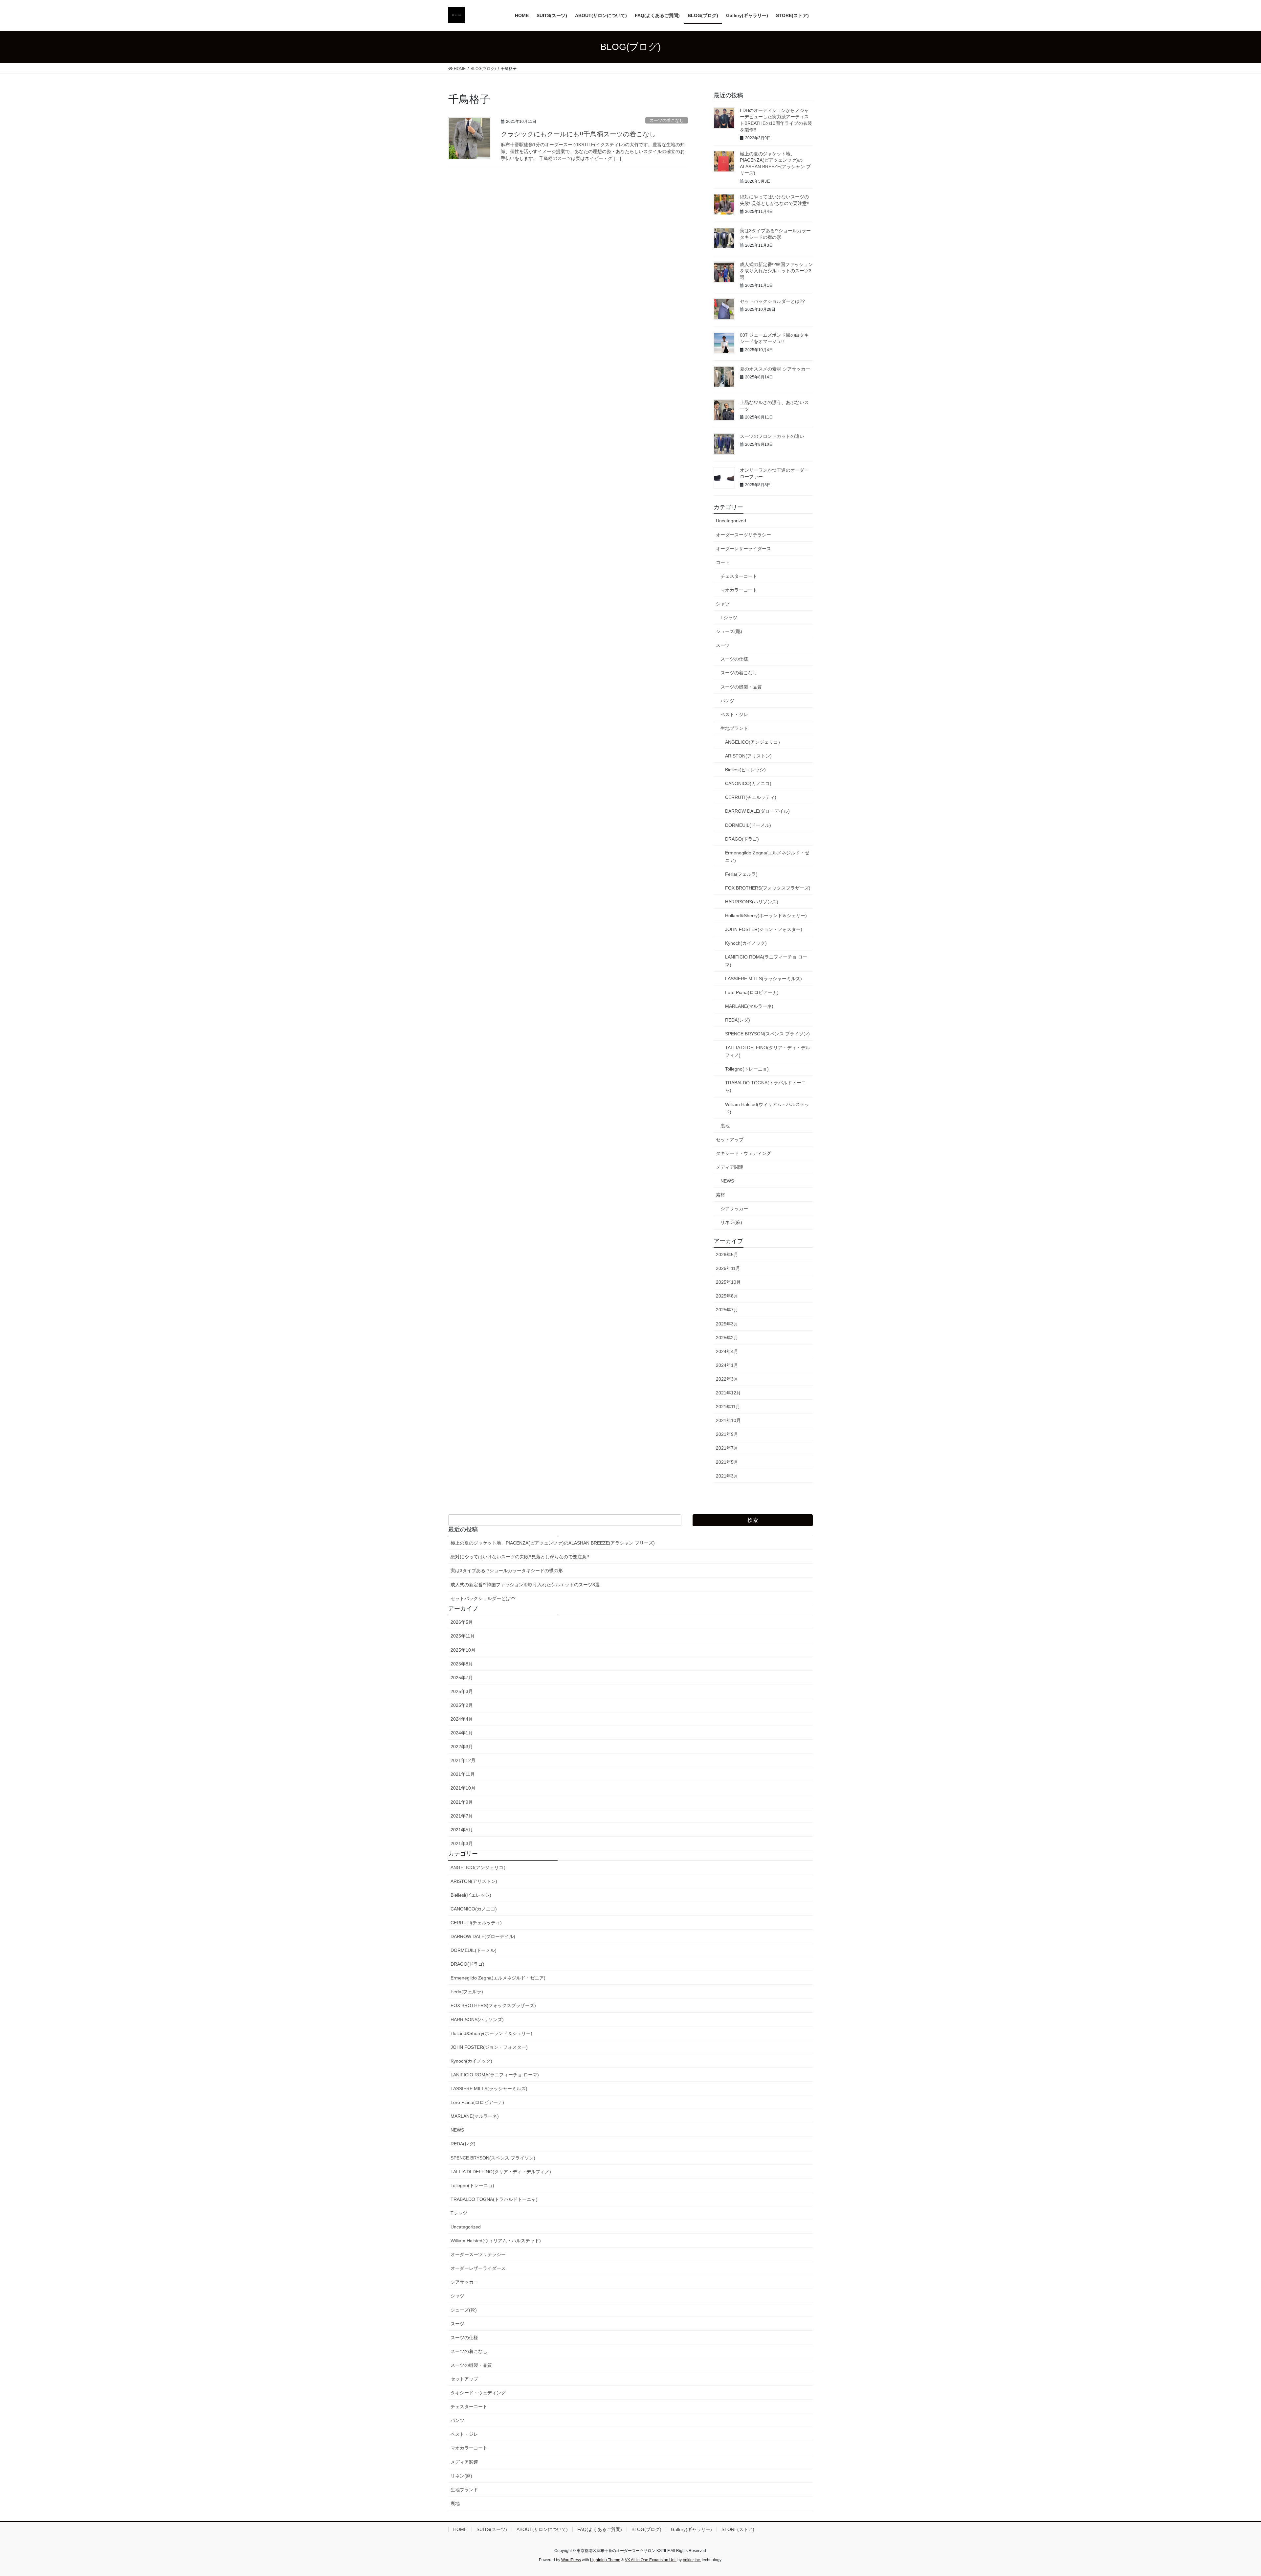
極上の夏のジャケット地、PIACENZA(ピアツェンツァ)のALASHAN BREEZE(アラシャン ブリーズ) (553, 1543)
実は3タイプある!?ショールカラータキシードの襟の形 (507, 1570)
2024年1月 (727, 1365)
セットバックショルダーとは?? (772, 301)
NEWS (727, 1181)
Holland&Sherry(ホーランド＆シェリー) (766, 915)
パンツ (727, 701)
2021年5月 (727, 1462)
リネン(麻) (731, 1222)
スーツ (723, 645)
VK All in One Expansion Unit (651, 2560)
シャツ (723, 604)
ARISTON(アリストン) (748, 756)
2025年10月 (728, 1282)
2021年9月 (727, 1434)
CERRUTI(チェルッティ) (751, 797)
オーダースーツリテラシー (743, 535)
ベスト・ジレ (734, 714)
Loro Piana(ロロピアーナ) (752, 992)
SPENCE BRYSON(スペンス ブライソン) (767, 1034)
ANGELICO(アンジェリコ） (754, 742)
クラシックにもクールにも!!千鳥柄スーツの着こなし (578, 134)
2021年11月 (728, 1407)
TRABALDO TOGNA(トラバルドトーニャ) (765, 1086)
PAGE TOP (1228, 2493)
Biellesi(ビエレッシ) (745, 770)
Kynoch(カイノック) (746, 943)
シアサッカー (734, 1209)
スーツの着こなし (667, 120)
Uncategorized (731, 521)
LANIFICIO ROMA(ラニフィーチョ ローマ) (766, 961)
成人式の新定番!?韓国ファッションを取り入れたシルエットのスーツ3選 (776, 271)
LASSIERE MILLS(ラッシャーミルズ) (763, 979)
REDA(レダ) (738, 1020)
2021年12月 (728, 1393)
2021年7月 (727, 1448)
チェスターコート (739, 576)
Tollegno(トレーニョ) (747, 1069)
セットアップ (730, 1140)
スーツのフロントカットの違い (772, 436)
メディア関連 (730, 1167)
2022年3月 (727, 1379)
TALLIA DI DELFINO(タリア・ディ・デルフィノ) (768, 1051)
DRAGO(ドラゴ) (742, 839)
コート (723, 562)
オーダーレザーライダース (743, 549)
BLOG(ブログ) (646, 2529)
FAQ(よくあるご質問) (600, 2529)
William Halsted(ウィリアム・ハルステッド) (767, 1108)
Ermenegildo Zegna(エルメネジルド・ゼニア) (767, 857)
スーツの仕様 (734, 659)
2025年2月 (727, 1338)
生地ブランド (734, 728)
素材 (720, 1195)
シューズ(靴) (729, 631)
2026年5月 (727, 1254)
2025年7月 (727, 1310)
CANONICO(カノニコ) (748, 783)
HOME (460, 2529)
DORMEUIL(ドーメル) (748, 825)
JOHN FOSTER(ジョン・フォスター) (764, 929)
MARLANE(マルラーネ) (749, 1006)
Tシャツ (729, 618)
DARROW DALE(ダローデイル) (757, 811)
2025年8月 (727, 1296)
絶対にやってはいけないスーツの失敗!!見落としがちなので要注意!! (520, 1557)
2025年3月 (727, 1324)
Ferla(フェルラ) (741, 874)
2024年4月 (727, 1351)
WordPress (571, 2560)
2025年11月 (728, 1268)
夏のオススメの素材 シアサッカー (775, 369)
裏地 (725, 1126)
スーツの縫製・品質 (741, 687)
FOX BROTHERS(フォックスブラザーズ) (768, 888)
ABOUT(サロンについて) (542, 2529)
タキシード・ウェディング (743, 1153)
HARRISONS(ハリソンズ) (752, 902)
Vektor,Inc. (692, 2560)
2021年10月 (728, 1420)
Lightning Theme (605, 2560)
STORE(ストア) (738, 2529)
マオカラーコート (739, 590)
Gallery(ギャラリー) (691, 2529)
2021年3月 (727, 1476)
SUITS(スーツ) (492, 2529)
